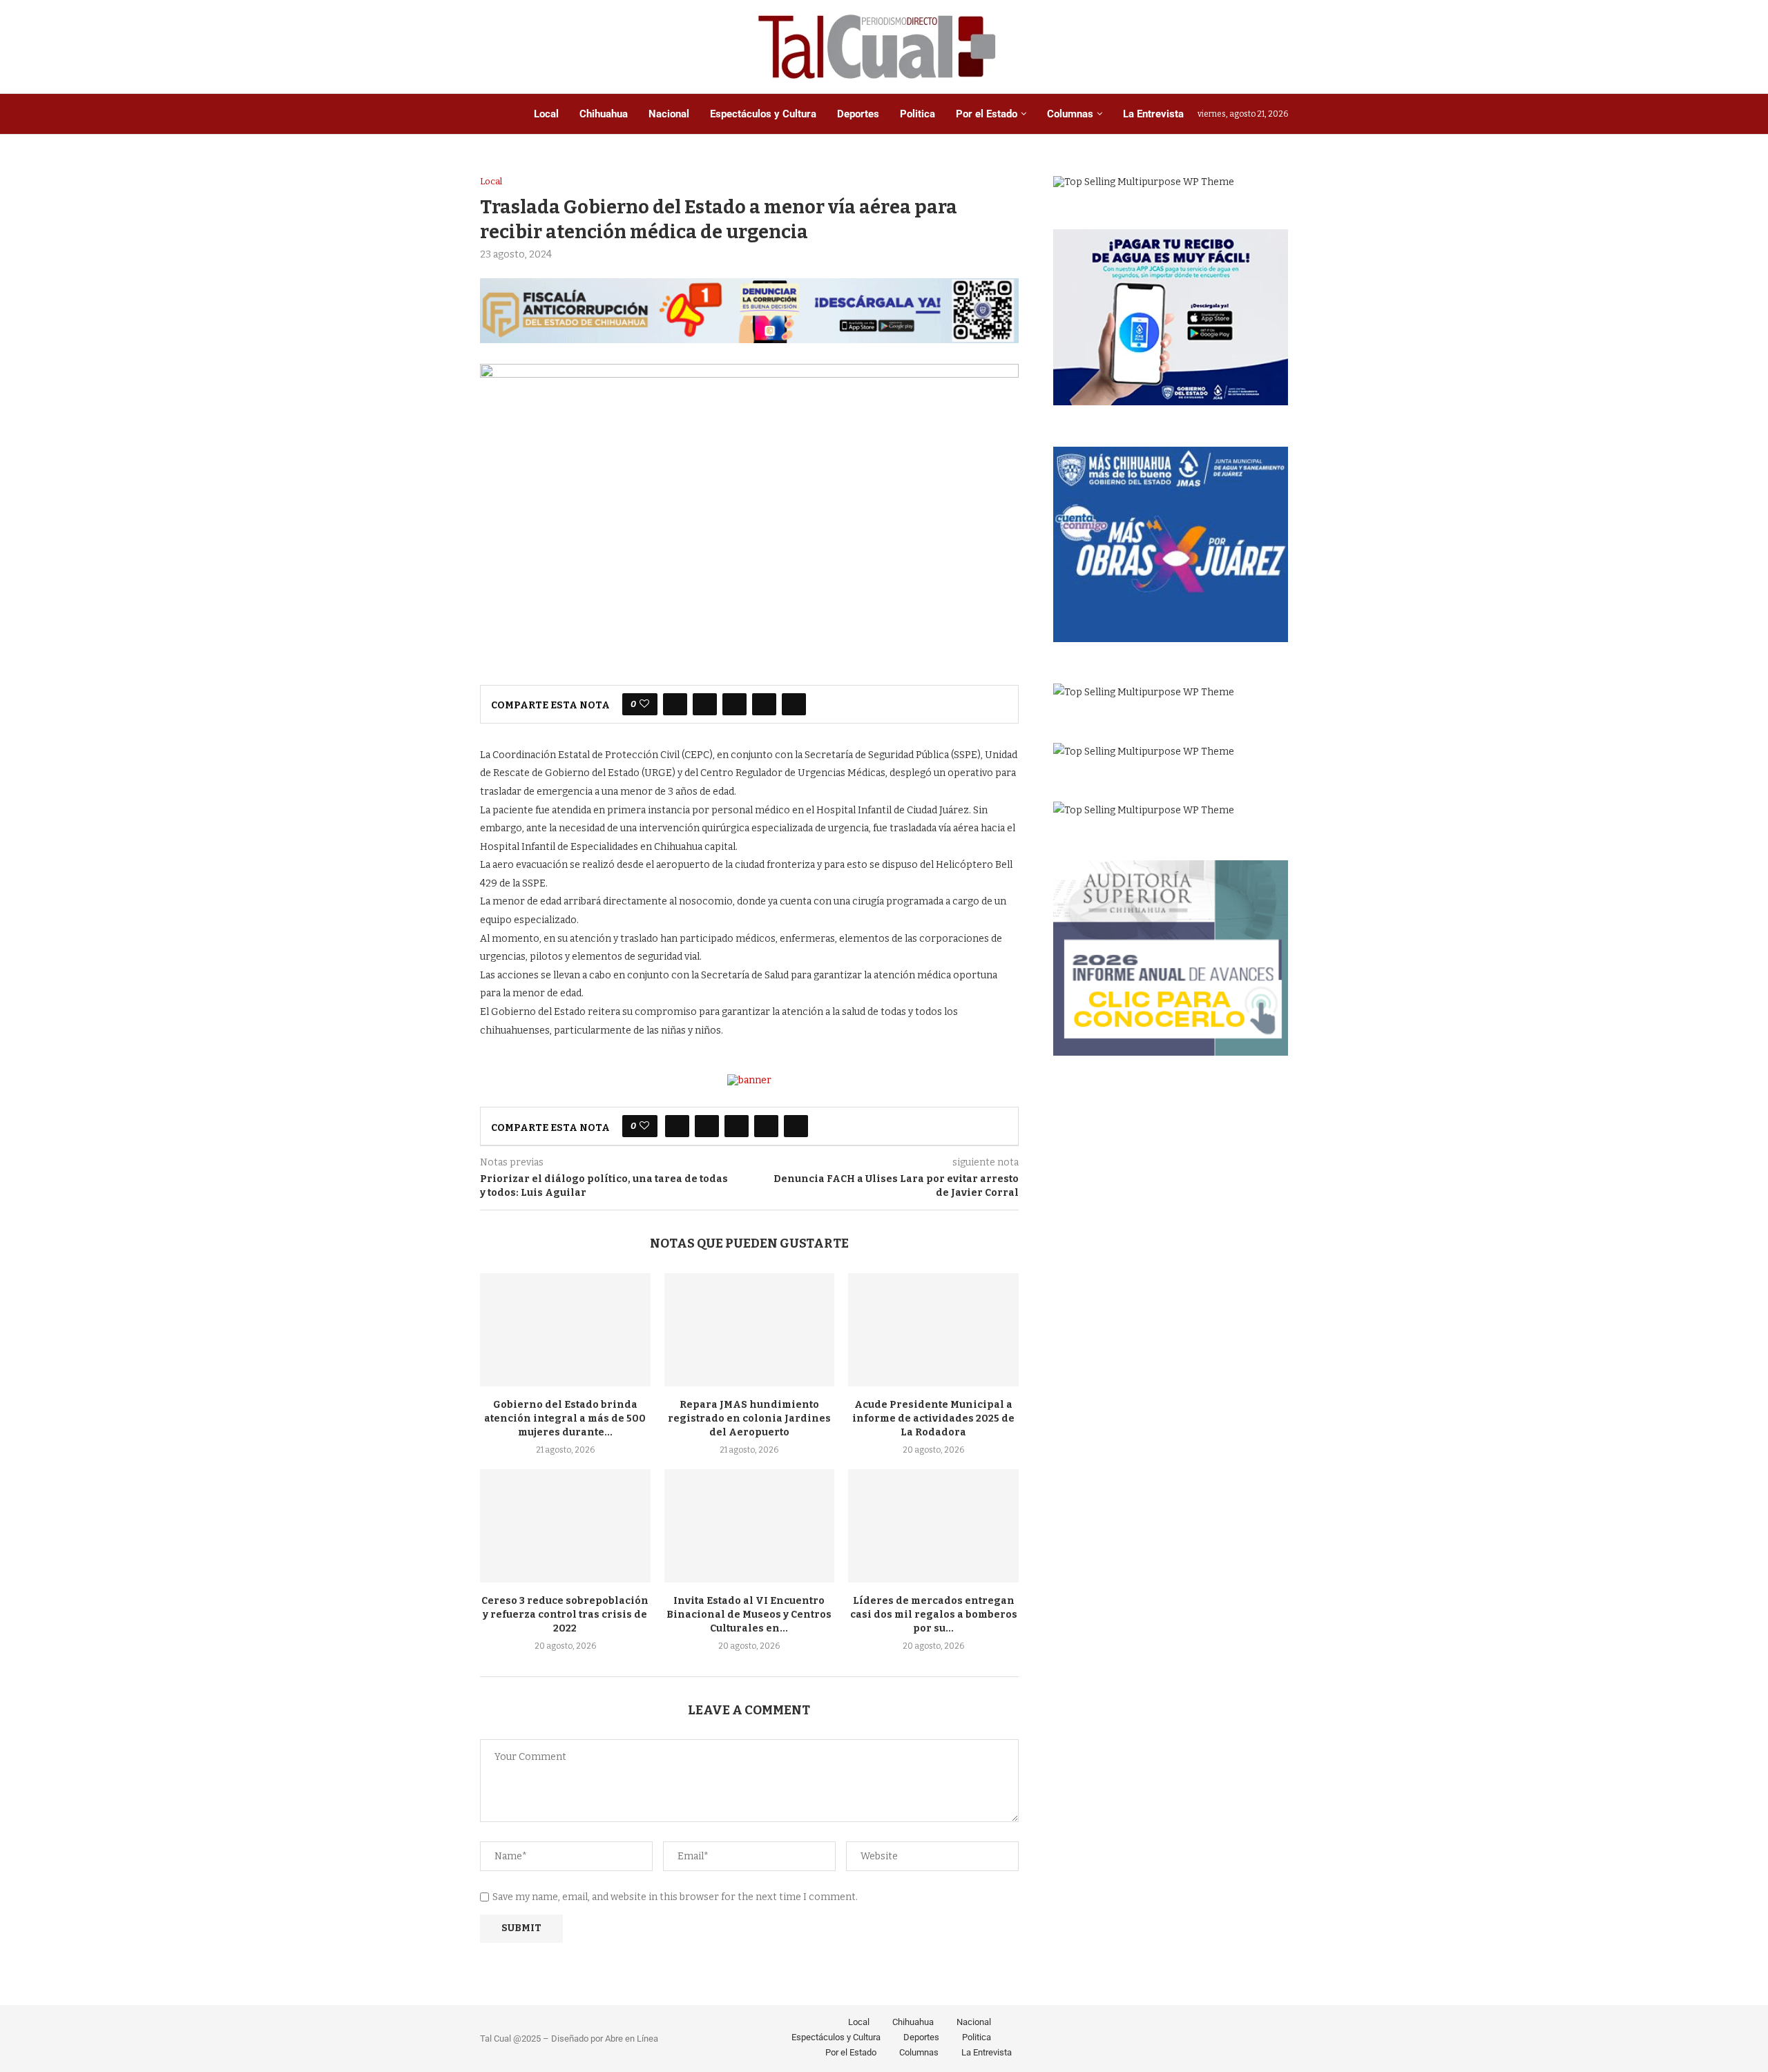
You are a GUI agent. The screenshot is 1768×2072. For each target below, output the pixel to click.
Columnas (1070, 114)
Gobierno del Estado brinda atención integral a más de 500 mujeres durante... (565, 1419)
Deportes (858, 114)
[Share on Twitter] (705, 704)
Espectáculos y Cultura (763, 114)
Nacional (669, 114)
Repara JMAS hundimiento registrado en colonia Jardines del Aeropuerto (749, 1419)
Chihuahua (604, 114)
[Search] (1281, 47)
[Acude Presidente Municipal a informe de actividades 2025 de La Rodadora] (933, 1330)
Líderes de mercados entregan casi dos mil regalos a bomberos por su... (934, 1615)
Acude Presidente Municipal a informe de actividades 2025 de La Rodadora (933, 1419)
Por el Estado (987, 114)
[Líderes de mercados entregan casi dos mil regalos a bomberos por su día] (933, 1526)
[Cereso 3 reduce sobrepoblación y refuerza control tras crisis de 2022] (565, 1526)
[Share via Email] (794, 704)
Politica (917, 114)
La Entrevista (1153, 114)
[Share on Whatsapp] (764, 704)
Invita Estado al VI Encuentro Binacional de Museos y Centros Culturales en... (749, 1615)
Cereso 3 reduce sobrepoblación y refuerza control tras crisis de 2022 (565, 1615)
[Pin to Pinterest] (734, 704)
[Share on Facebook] (675, 704)
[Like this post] (644, 704)
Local (546, 114)
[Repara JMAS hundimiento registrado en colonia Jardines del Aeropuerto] (750, 1330)
